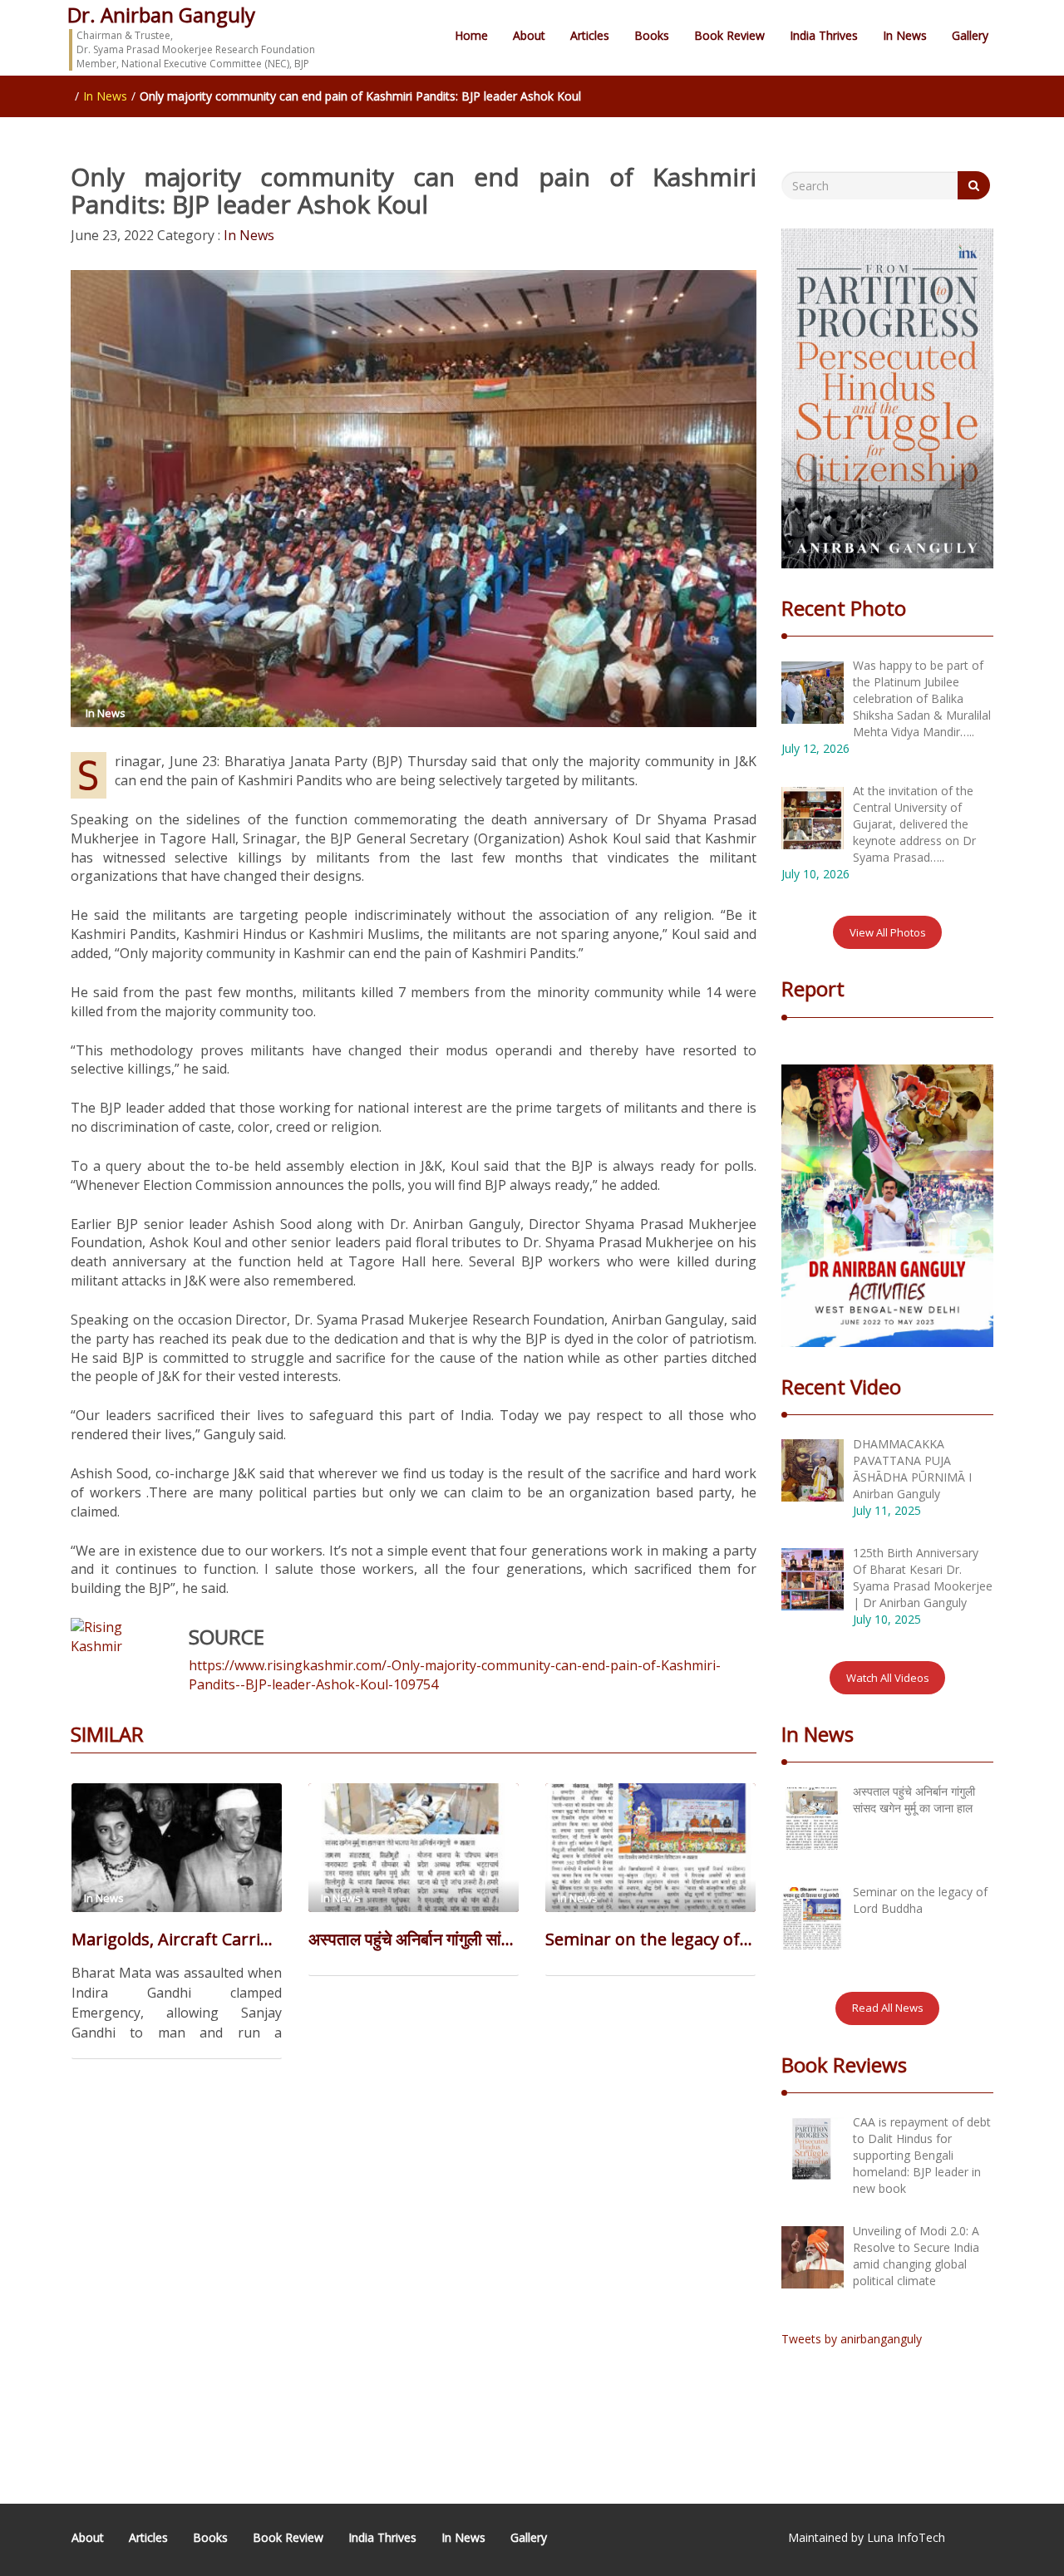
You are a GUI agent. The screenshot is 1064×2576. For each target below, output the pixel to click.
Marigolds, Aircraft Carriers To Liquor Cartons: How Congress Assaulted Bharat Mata (177, 1939)
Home (471, 35)
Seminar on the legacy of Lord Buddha (650, 1939)
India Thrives (824, 35)
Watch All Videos (888, 1678)
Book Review (729, 35)
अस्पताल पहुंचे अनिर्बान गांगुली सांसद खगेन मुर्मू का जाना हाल (414, 1939)
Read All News (888, 2008)
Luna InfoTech (906, 2537)
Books (652, 35)
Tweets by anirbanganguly (852, 2339)
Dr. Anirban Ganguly (161, 15)
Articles (590, 35)
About (529, 35)
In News (905, 35)
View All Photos (888, 932)
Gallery (970, 35)
